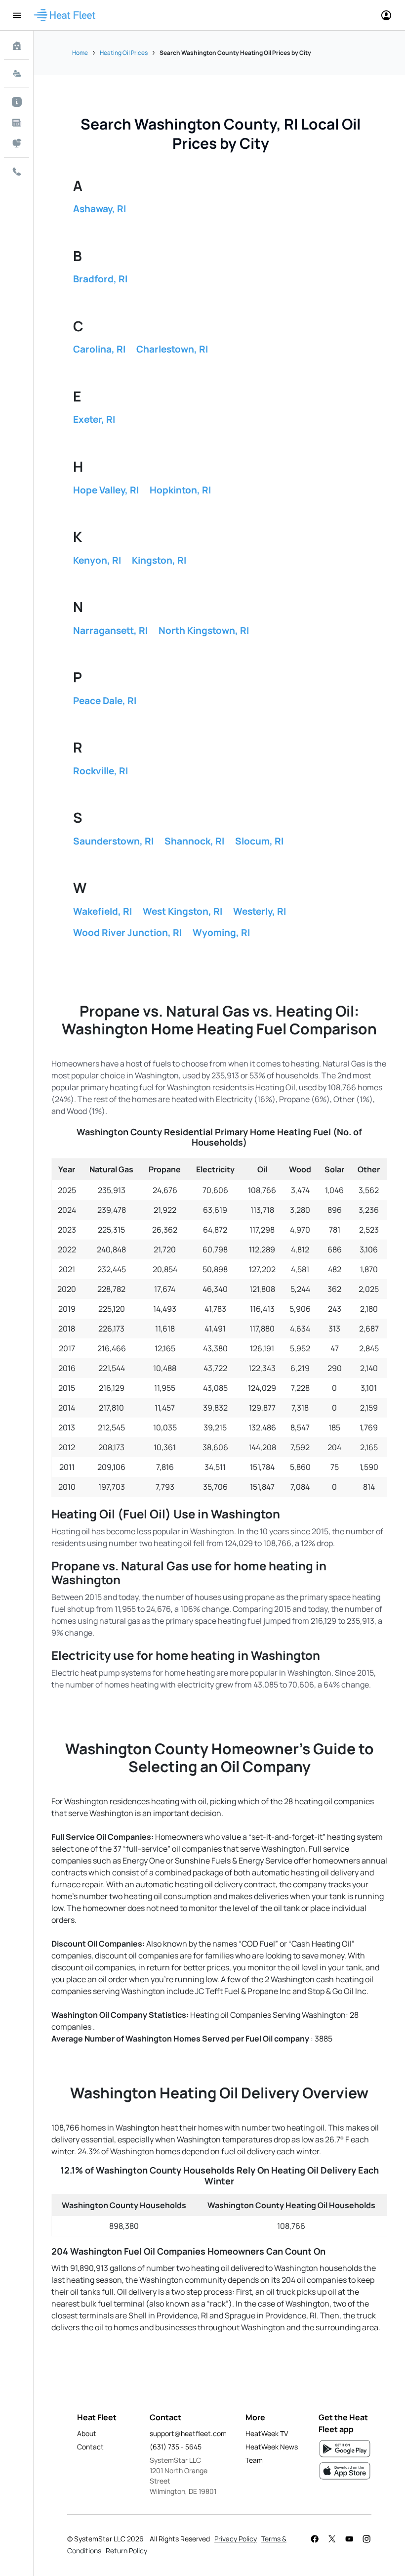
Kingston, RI (159, 560)
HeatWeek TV (267, 2433)
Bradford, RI (100, 279)
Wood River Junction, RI (127, 933)
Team (254, 2460)
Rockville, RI (101, 771)
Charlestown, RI (172, 349)
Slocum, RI (259, 841)
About (87, 2433)
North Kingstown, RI (204, 630)
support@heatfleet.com (188, 2433)
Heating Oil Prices (124, 53)
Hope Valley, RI (106, 490)
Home (80, 53)
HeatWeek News (272, 2447)
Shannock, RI (194, 841)
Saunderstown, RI (113, 841)
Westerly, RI (260, 911)
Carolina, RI (99, 349)
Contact (90, 2447)
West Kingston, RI (182, 911)
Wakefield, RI (102, 911)
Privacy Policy (236, 2539)
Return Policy (126, 2551)
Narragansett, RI (110, 630)
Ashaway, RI (100, 209)
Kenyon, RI (97, 560)
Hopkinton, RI (180, 490)
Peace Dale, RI (105, 701)
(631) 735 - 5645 (176, 2447)
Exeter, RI (94, 419)
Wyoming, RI (221, 933)
